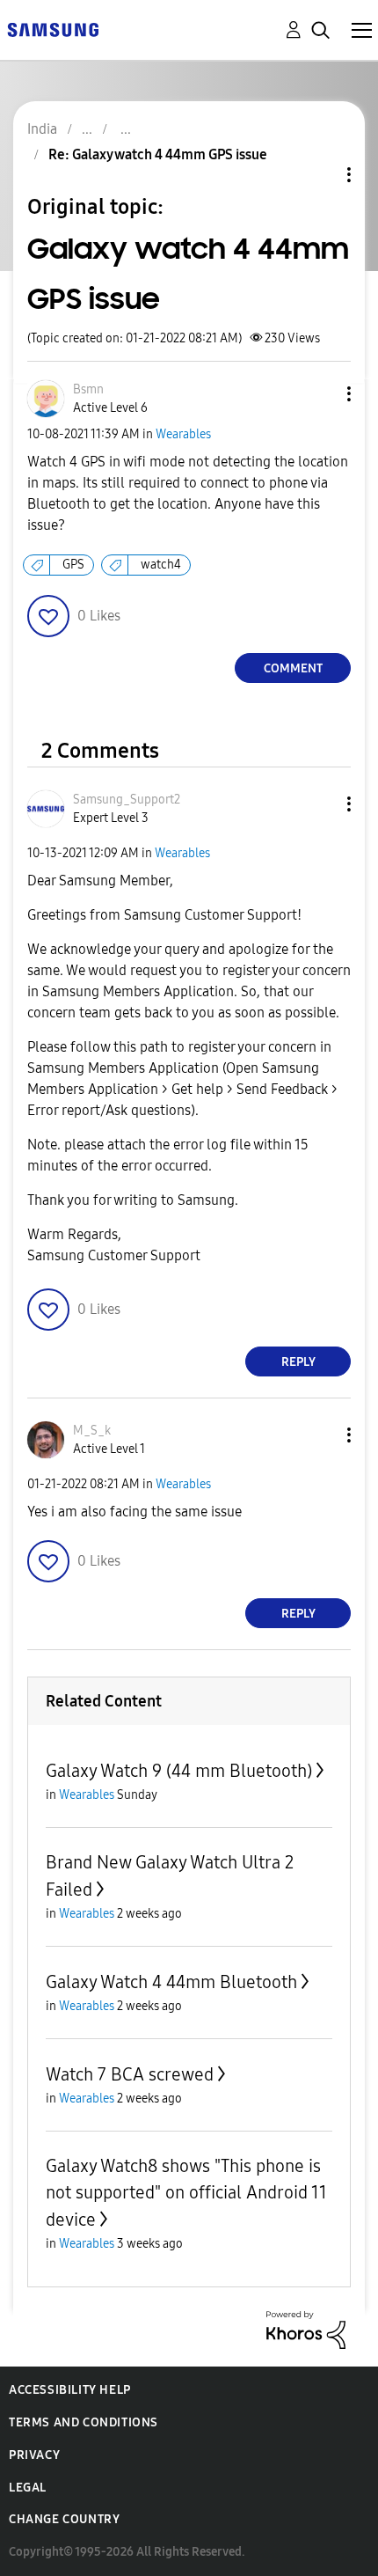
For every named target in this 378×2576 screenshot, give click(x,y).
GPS (73, 565)
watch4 (161, 565)
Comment (293, 668)
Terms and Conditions (84, 2422)
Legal (28, 2488)
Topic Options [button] (319, 175)
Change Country (64, 2519)
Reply (298, 1362)
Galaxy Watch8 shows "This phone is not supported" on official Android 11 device (186, 2193)
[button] (320, 394)
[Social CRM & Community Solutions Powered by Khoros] (306, 2329)
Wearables (183, 434)
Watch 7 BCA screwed (130, 2074)
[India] (53, 29)
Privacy (34, 2455)
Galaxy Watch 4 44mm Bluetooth (171, 1982)
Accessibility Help (70, 2390)
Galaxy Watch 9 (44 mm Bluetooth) (179, 1771)
